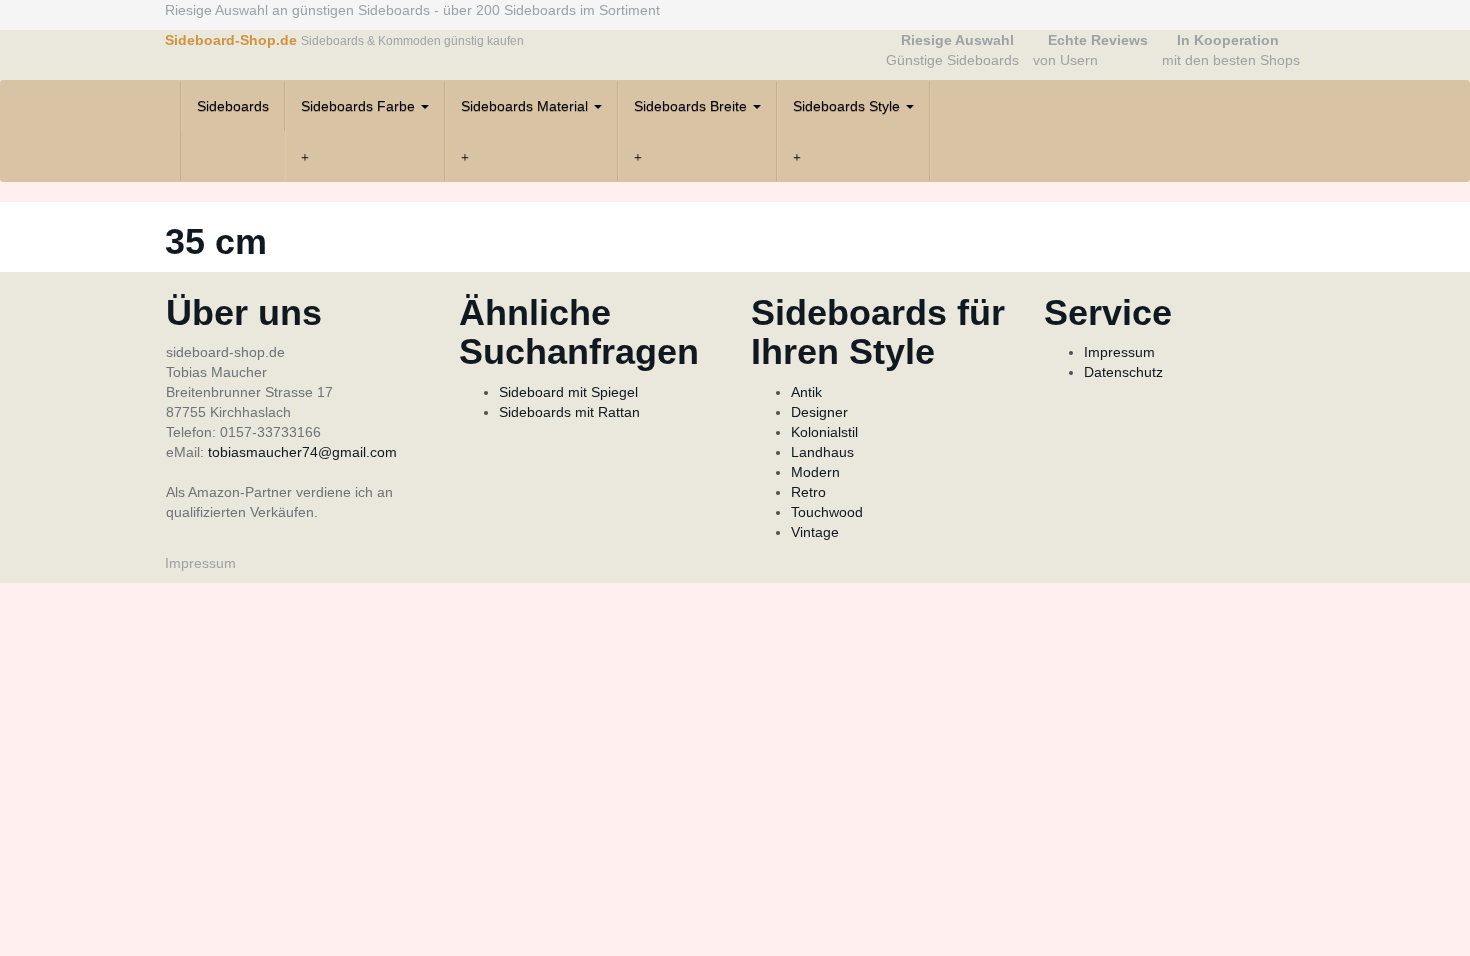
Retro (808, 492)
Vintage (815, 532)
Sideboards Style (848, 106)
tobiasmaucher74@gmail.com (302, 452)
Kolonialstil (824, 432)
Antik (806, 392)
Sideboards (233, 106)
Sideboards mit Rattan (569, 412)
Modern (815, 472)
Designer (819, 412)
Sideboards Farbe (360, 106)
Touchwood (827, 512)
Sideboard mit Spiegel (568, 392)
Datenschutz (1123, 372)
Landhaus (822, 452)
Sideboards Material (526, 106)
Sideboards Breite (692, 106)
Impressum (1119, 352)
